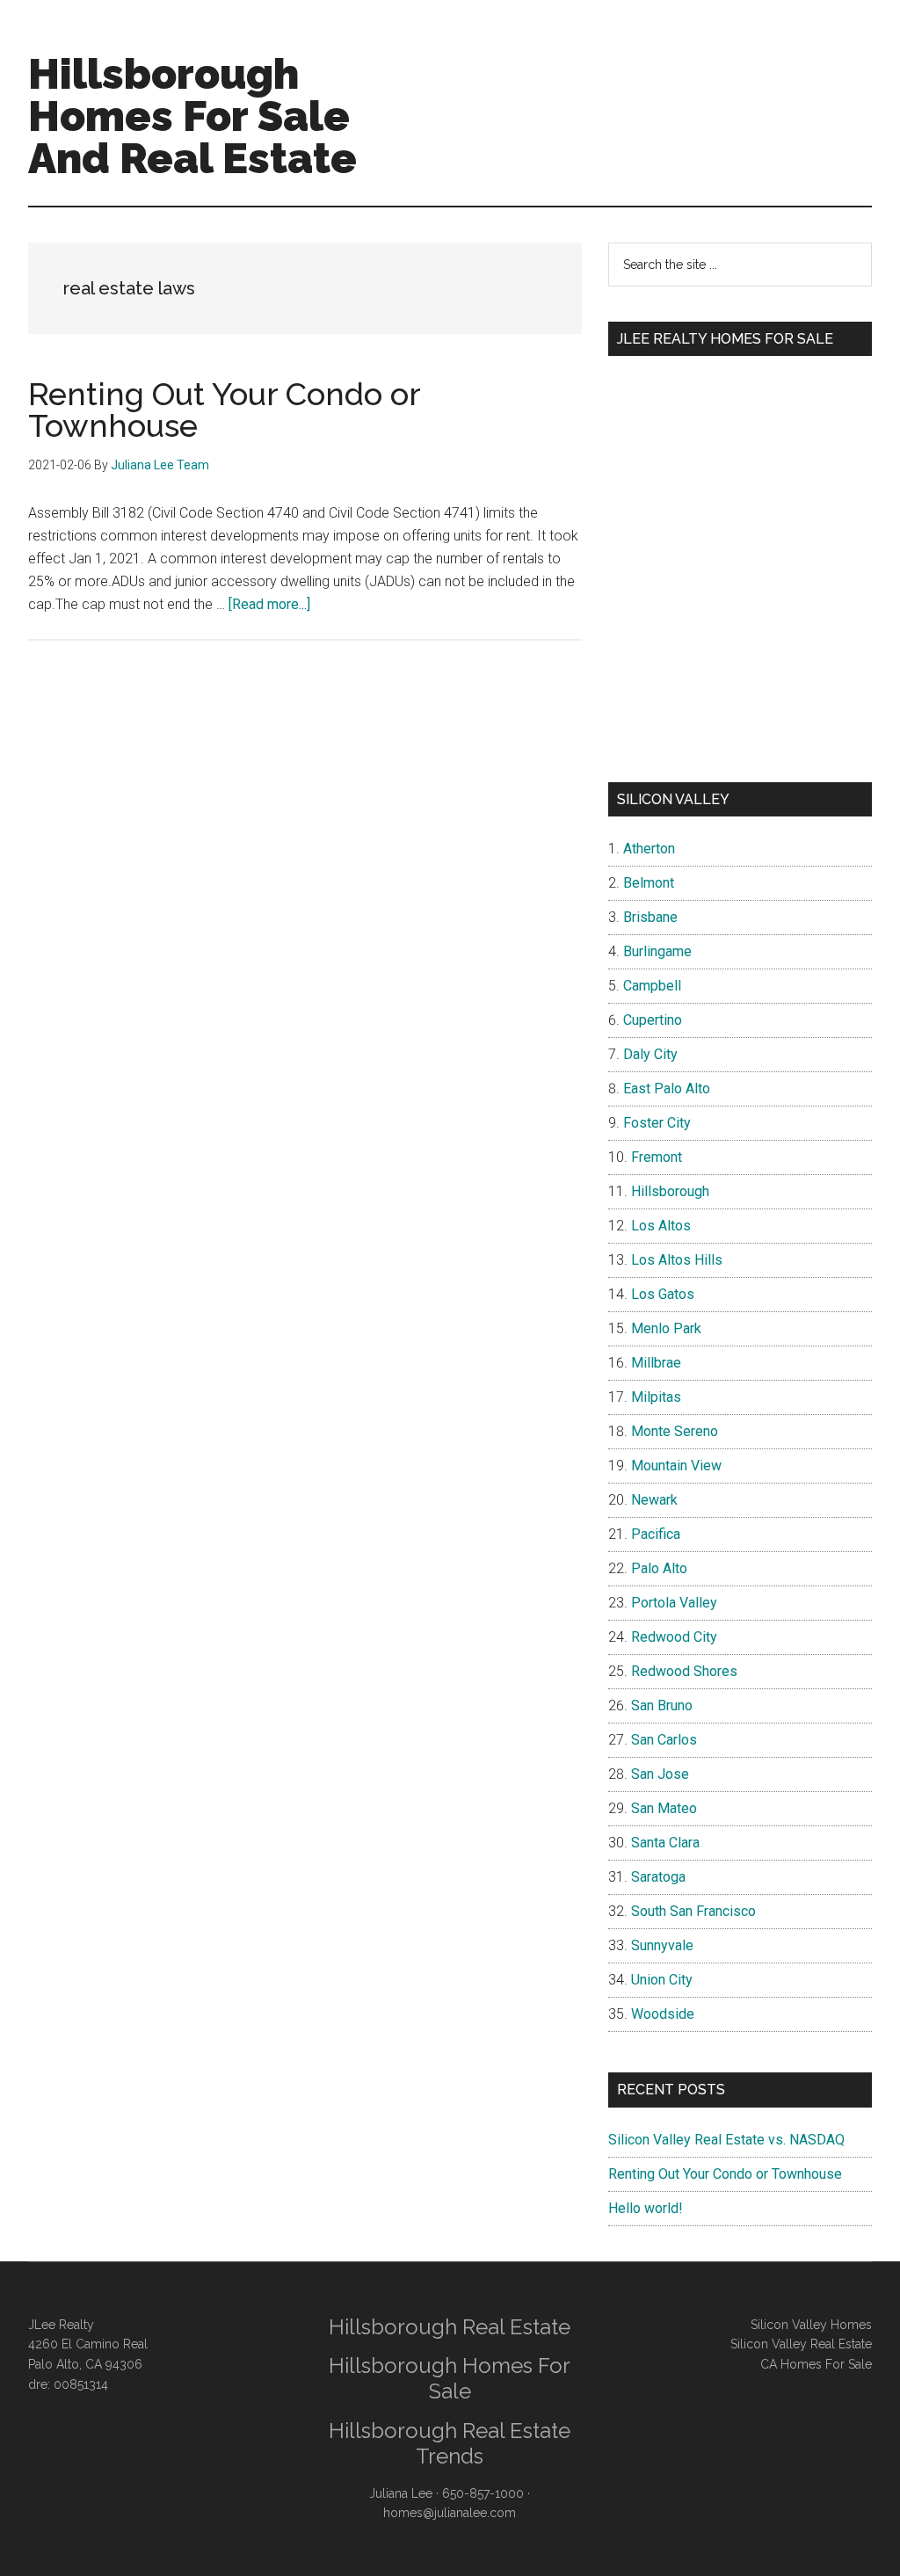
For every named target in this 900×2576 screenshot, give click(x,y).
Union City (662, 1980)
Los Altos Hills (677, 1260)
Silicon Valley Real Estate (801, 2344)
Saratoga (658, 1877)
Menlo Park (666, 1328)
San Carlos (664, 1740)
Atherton (649, 849)
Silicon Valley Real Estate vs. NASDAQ (726, 2140)
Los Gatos (663, 1294)
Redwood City (674, 1637)
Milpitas (656, 1397)
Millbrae (656, 1363)
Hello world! (646, 2208)
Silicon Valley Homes (811, 2325)
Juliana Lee (401, 2493)
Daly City (650, 1054)
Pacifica (656, 1534)
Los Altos (661, 1226)
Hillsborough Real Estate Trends (450, 2443)
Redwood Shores (684, 1671)
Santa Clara (665, 1843)
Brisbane (650, 917)
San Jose (660, 1774)
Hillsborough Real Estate (450, 2327)
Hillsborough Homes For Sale (450, 2378)
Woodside (663, 2014)
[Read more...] (269, 604)
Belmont (649, 883)
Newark (654, 1500)
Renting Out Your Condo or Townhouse (224, 410)
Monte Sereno (675, 1431)
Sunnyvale (662, 1945)
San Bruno (662, 1705)
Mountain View (676, 1466)
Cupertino (653, 1020)
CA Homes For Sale (816, 2364)
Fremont (657, 1157)
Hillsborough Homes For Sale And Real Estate (192, 116)
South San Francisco (693, 1911)
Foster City (657, 1123)
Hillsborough (670, 1191)
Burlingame (657, 951)
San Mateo (664, 1808)
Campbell (652, 986)
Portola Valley (674, 1603)
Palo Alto (659, 1568)
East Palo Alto (667, 1088)
